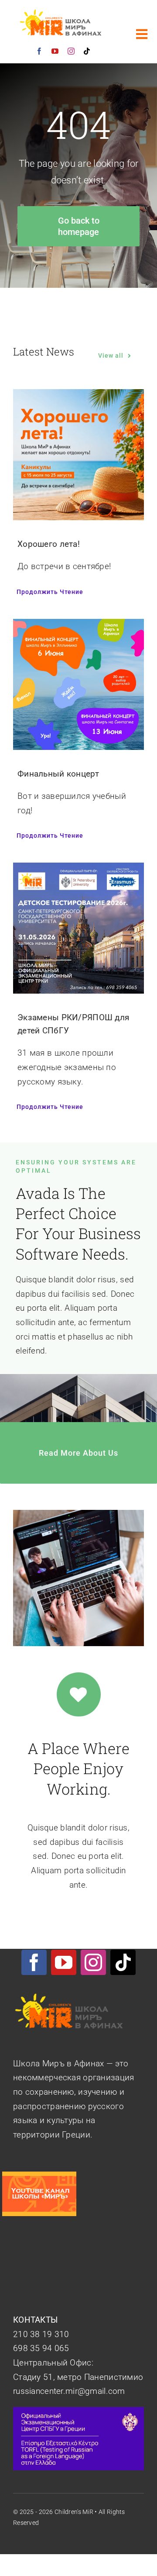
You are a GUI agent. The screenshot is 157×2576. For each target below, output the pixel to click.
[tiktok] (87, 51)
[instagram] (71, 51)
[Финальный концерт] (78, 626)
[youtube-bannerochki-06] (39, 2176)
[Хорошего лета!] (78, 396)
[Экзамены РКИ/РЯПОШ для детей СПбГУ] (78, 869)
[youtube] (55, 51)
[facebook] (39, 51)
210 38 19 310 (41, 2334)
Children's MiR (74, 2512)
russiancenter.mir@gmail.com (69, 2391)
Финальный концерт (58, 774)
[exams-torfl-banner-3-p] (78, 2411)
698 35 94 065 (41, 2348)
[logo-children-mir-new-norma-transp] (62, 13)
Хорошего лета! (49, 544)
